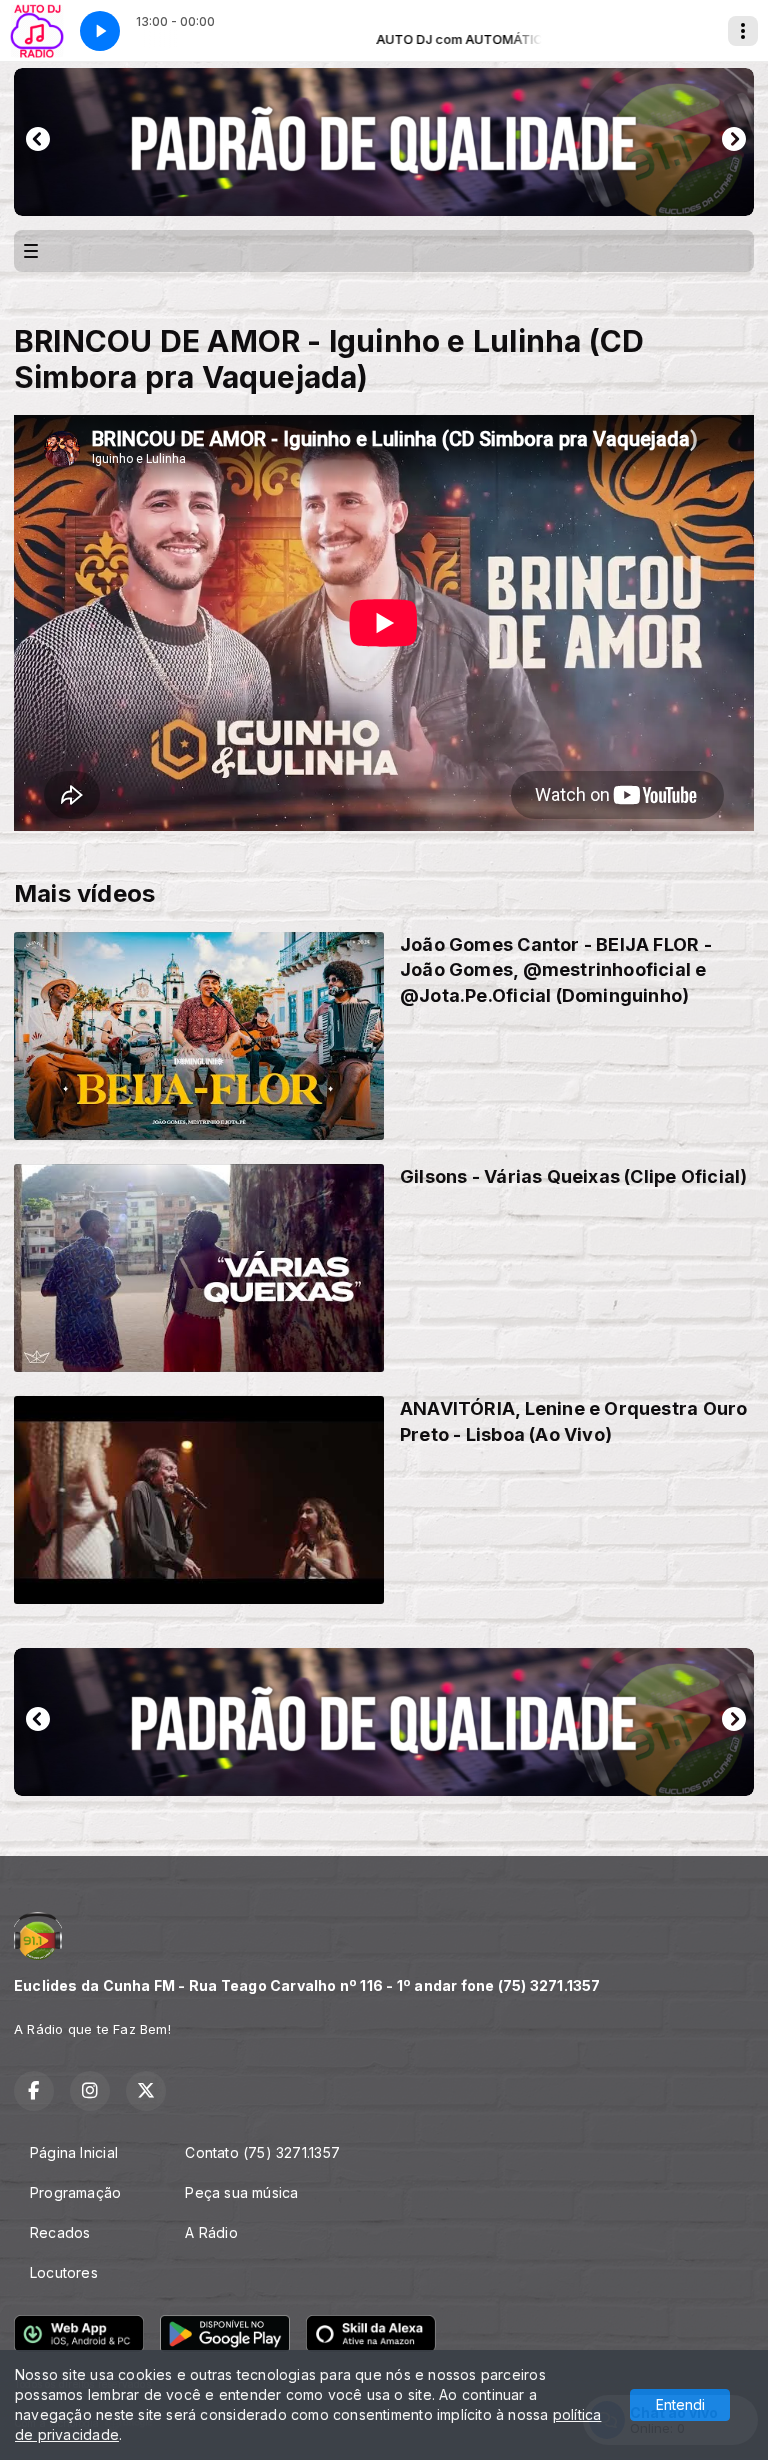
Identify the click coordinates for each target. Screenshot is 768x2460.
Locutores (64, 2272)
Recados (60, 2232)
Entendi (680, 2404)
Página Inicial (74, 2152)
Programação (75, 2192)
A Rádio (211, 2232)
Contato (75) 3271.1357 (262, 2152)
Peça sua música (241, 2192)
